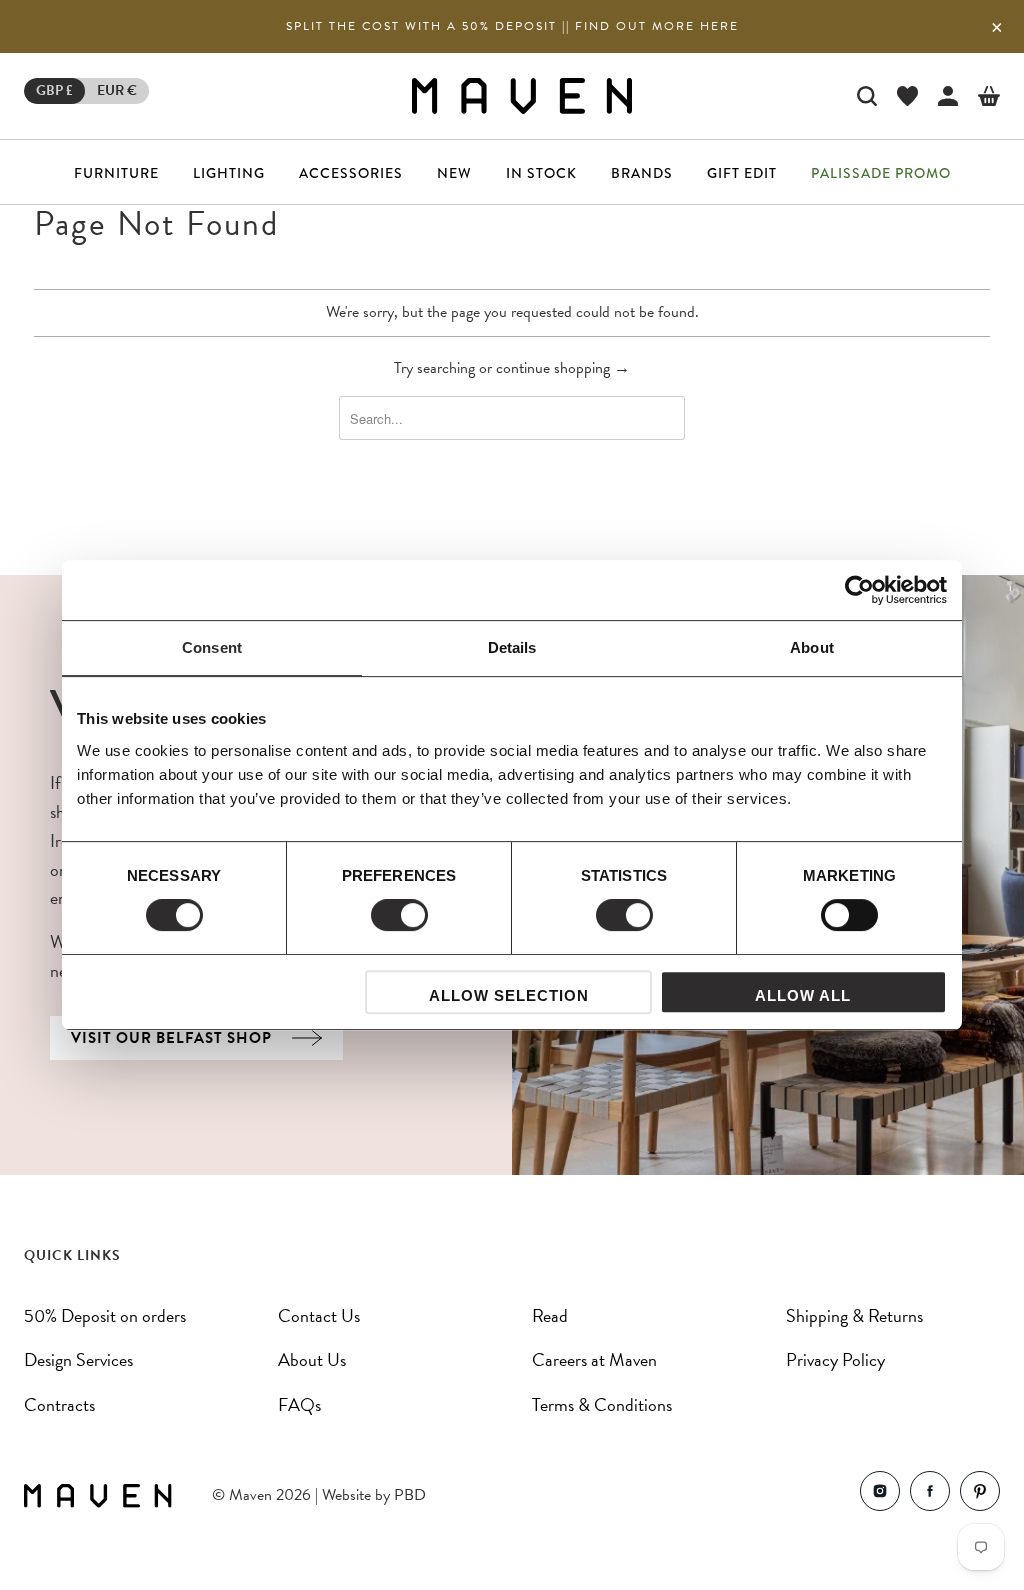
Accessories (351, 173)
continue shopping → (563, 368)
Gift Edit (742, 173)
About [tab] (812, 647)
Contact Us (319, 1315)
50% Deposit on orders (105, 1315)
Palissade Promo (881, 173)
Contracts (59, 1404)
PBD (410, 1495)
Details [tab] (512, 647)
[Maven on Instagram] (880, 1495)
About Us (312, 1359)
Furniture (116, 173)
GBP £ (54, 90)
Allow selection (509, 995)
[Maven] (522, 95)
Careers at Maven (594, 1359)
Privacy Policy (835, 1359)
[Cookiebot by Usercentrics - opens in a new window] (859, 590)
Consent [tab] (212, 647)
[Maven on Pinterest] (980, 1495)
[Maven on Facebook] (930, 1495)
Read (550, 1315)
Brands (642, 173)
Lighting (229, 173)
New (454, 173)
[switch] (399, 915)
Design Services (78, 1359)
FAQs (299, 1404)
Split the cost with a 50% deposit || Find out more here (512, 26)
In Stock (541, 173)
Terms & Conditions (602, 1404)
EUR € (117, 90)
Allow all (803, 995)
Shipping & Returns (854, 1315)
